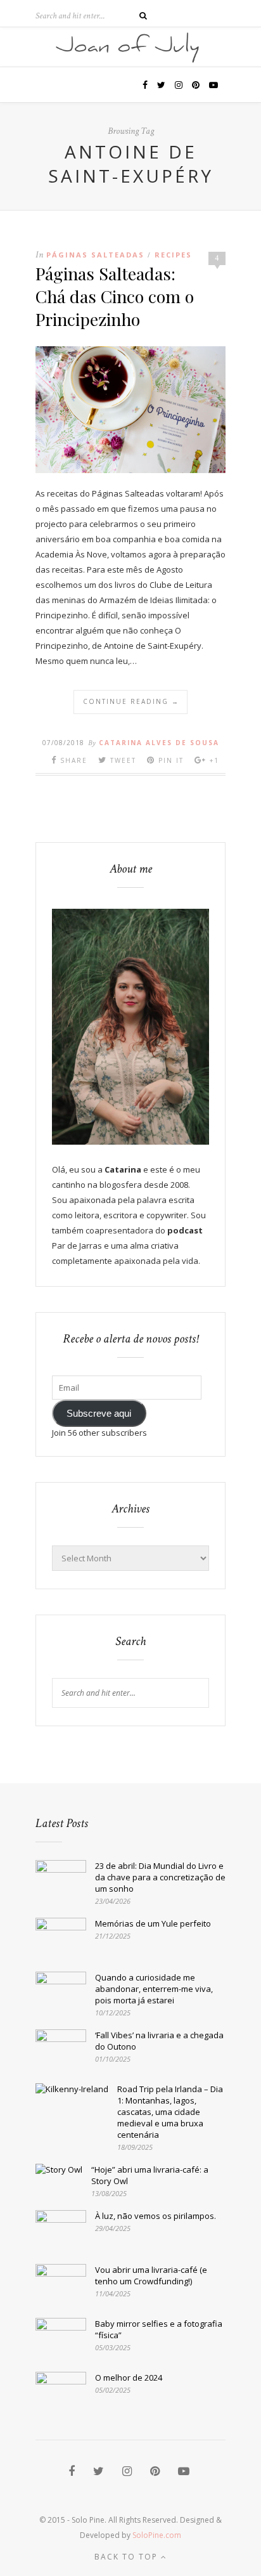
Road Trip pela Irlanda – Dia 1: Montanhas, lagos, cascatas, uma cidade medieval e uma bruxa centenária (170, 2112)
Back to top (128, 2557)
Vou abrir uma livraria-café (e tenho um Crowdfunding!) (151, 2275)
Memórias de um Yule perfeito (153, 1923)
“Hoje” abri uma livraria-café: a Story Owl (150, 2175)
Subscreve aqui (99, 1414)
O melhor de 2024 (129, 2378)
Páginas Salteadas (95, 255)
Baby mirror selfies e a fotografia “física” (159, 2329)
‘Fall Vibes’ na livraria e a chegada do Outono (159, 2041)
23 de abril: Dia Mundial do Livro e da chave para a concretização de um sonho (160, 1877)
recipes (173, 255)
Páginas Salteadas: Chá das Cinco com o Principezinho (115, 296)
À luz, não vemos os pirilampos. (156, 2216)
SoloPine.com (157, 2535)
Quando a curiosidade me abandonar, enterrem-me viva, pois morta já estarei (154, 1989)
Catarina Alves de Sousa (159, 743)
